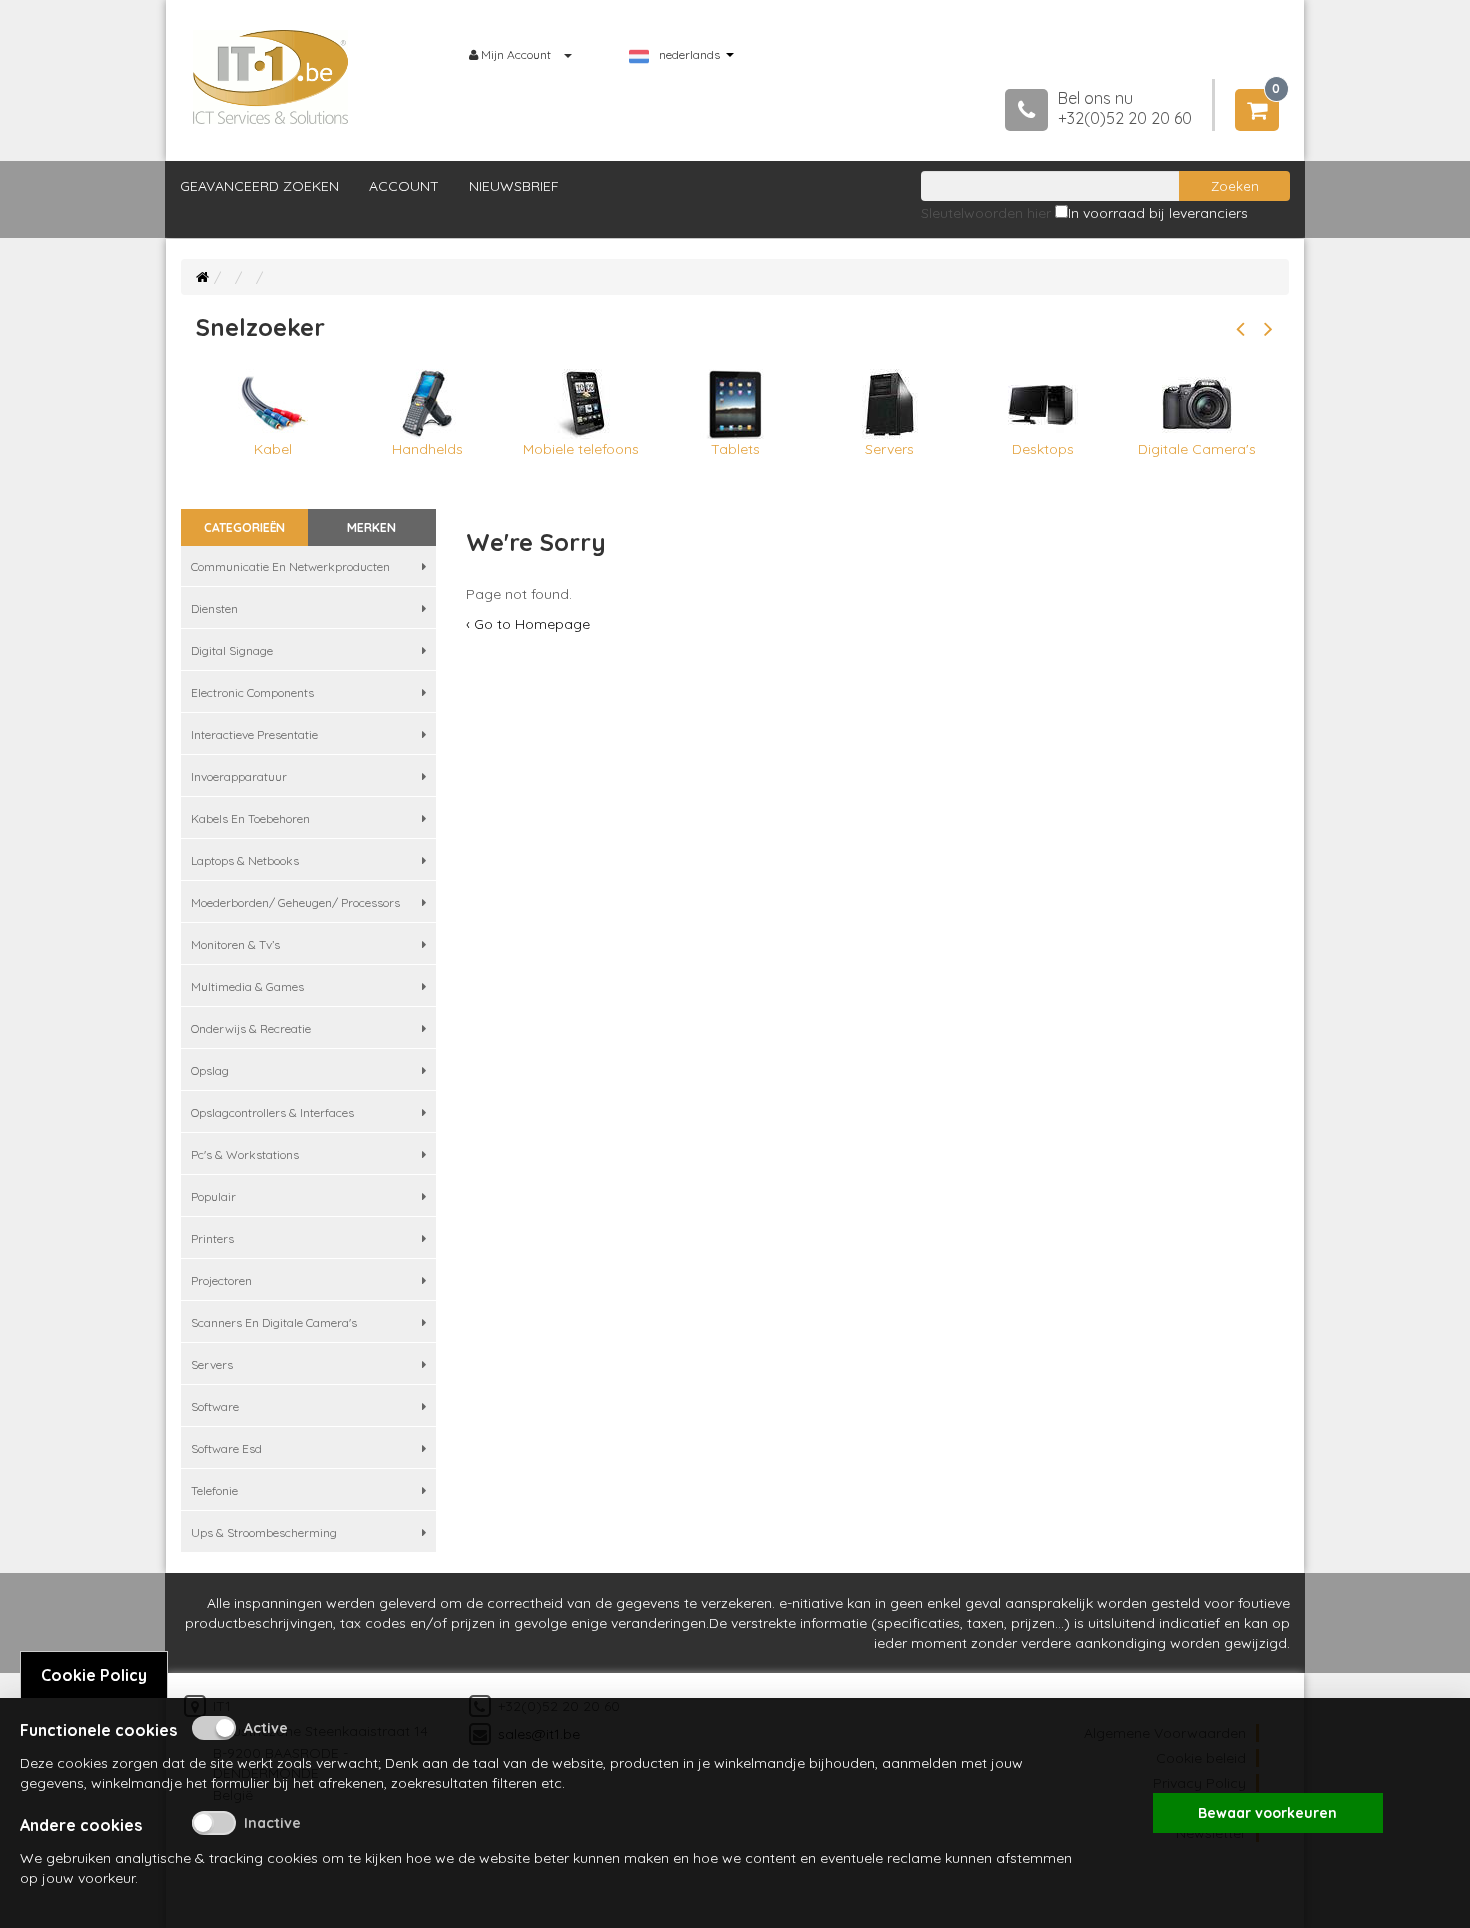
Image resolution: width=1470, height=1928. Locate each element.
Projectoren (221, 1280)
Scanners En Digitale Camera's (274, 1322)
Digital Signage (232, 650)
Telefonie (214, 1490)
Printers (212, 1238)
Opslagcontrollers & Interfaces (272, 1112)
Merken (371, 527)
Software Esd (226, 1448)
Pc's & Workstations (245, 1154)
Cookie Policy (94, 1675)
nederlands (689, 55)
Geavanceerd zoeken (259, 186)
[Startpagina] (202, 277)
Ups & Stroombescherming (264, 1532)
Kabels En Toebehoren (250, 818)
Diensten (214, 608)
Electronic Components (252, 692)
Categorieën (244, 527)
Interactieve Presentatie (254, 734)
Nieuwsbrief (514, 186)
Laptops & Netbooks (245, 860)
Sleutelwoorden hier (986, 213)
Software (215, 1406)
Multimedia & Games (247, 986)
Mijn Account (516, 54)
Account (404, 186)
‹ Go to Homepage (528, 624)
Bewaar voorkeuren (1267, 1813)
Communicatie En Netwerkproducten (290, 566)
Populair (213, 1196)
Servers (212, 1364)
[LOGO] (271, 77)
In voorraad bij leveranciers (1158, 213)
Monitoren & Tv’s (235, 944)
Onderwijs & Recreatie (251, 1028)
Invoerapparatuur (239, 776)
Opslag (210, 1070)
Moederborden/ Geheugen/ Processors (295, 902)
